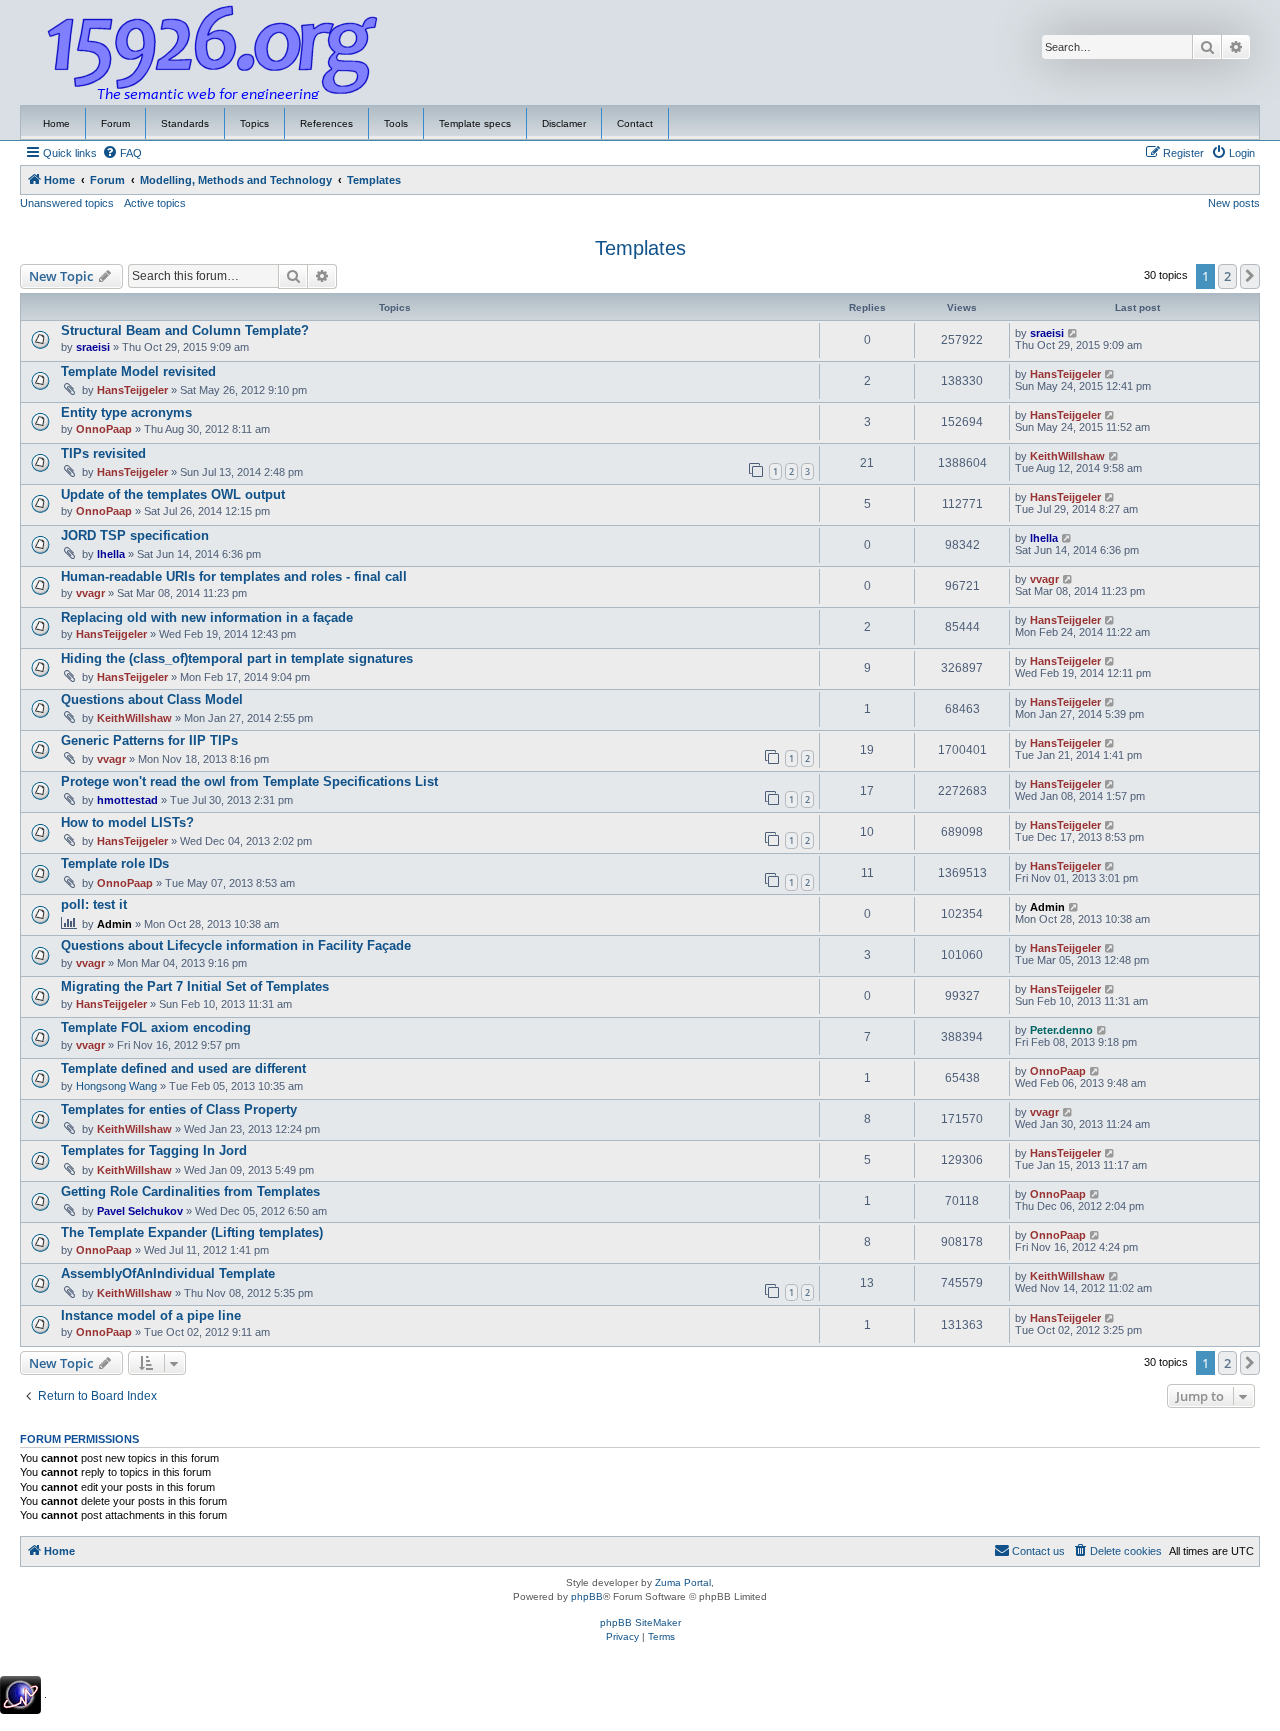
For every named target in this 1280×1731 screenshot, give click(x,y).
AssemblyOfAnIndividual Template (168, 1273)
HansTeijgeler (132, 390)
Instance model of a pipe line (151, 1315)
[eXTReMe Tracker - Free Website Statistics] (20, 1695)
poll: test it (94, 904)
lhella (111, 554)
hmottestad (127, 800)
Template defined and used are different (183, 1068)
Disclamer (564, 123)
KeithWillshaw (1067, 456)
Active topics (155, 203)
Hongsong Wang (116, 1086)
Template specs (475, 123)
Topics (254, 123)
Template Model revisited (138, 371)
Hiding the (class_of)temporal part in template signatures (237, 658)
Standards (185, 123)
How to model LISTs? (127, 822)
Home (56, 123)
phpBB (587, 1596)
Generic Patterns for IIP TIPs (149, 740)
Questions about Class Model (152, 699)
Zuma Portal (683, 1582)
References (326, 123)
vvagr (90, 593)
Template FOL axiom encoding (156, 1027)
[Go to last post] (1073, 333)
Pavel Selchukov (140, 1211)
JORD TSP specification (135, 535)
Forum (115, 123)
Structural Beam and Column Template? (185, 330)
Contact (635, 123)
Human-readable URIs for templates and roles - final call (234, 576)
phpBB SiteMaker (640, 1622)
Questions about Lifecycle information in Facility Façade (236, 945)
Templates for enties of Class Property (179, 1109)
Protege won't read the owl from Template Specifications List (249, 781)
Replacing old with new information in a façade (207, 617)
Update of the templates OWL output (173, 494)
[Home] (213, 53)
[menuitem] (122, 153)
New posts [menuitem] (1234, 203)
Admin (114, 924)
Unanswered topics (67, 203)
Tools (396, 123)
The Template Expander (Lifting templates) (192, 1232)
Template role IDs (115, 863)
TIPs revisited (103, 453)
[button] (1250, 276)
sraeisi (93, 347)
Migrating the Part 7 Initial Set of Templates (195, 986)
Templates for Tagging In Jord (154, 1150)
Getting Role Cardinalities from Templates (190, 1191)
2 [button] (1227, 276)
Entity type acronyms (126, 412)
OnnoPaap (104, 429)
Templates (640, 248)
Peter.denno (1061, 1030)
